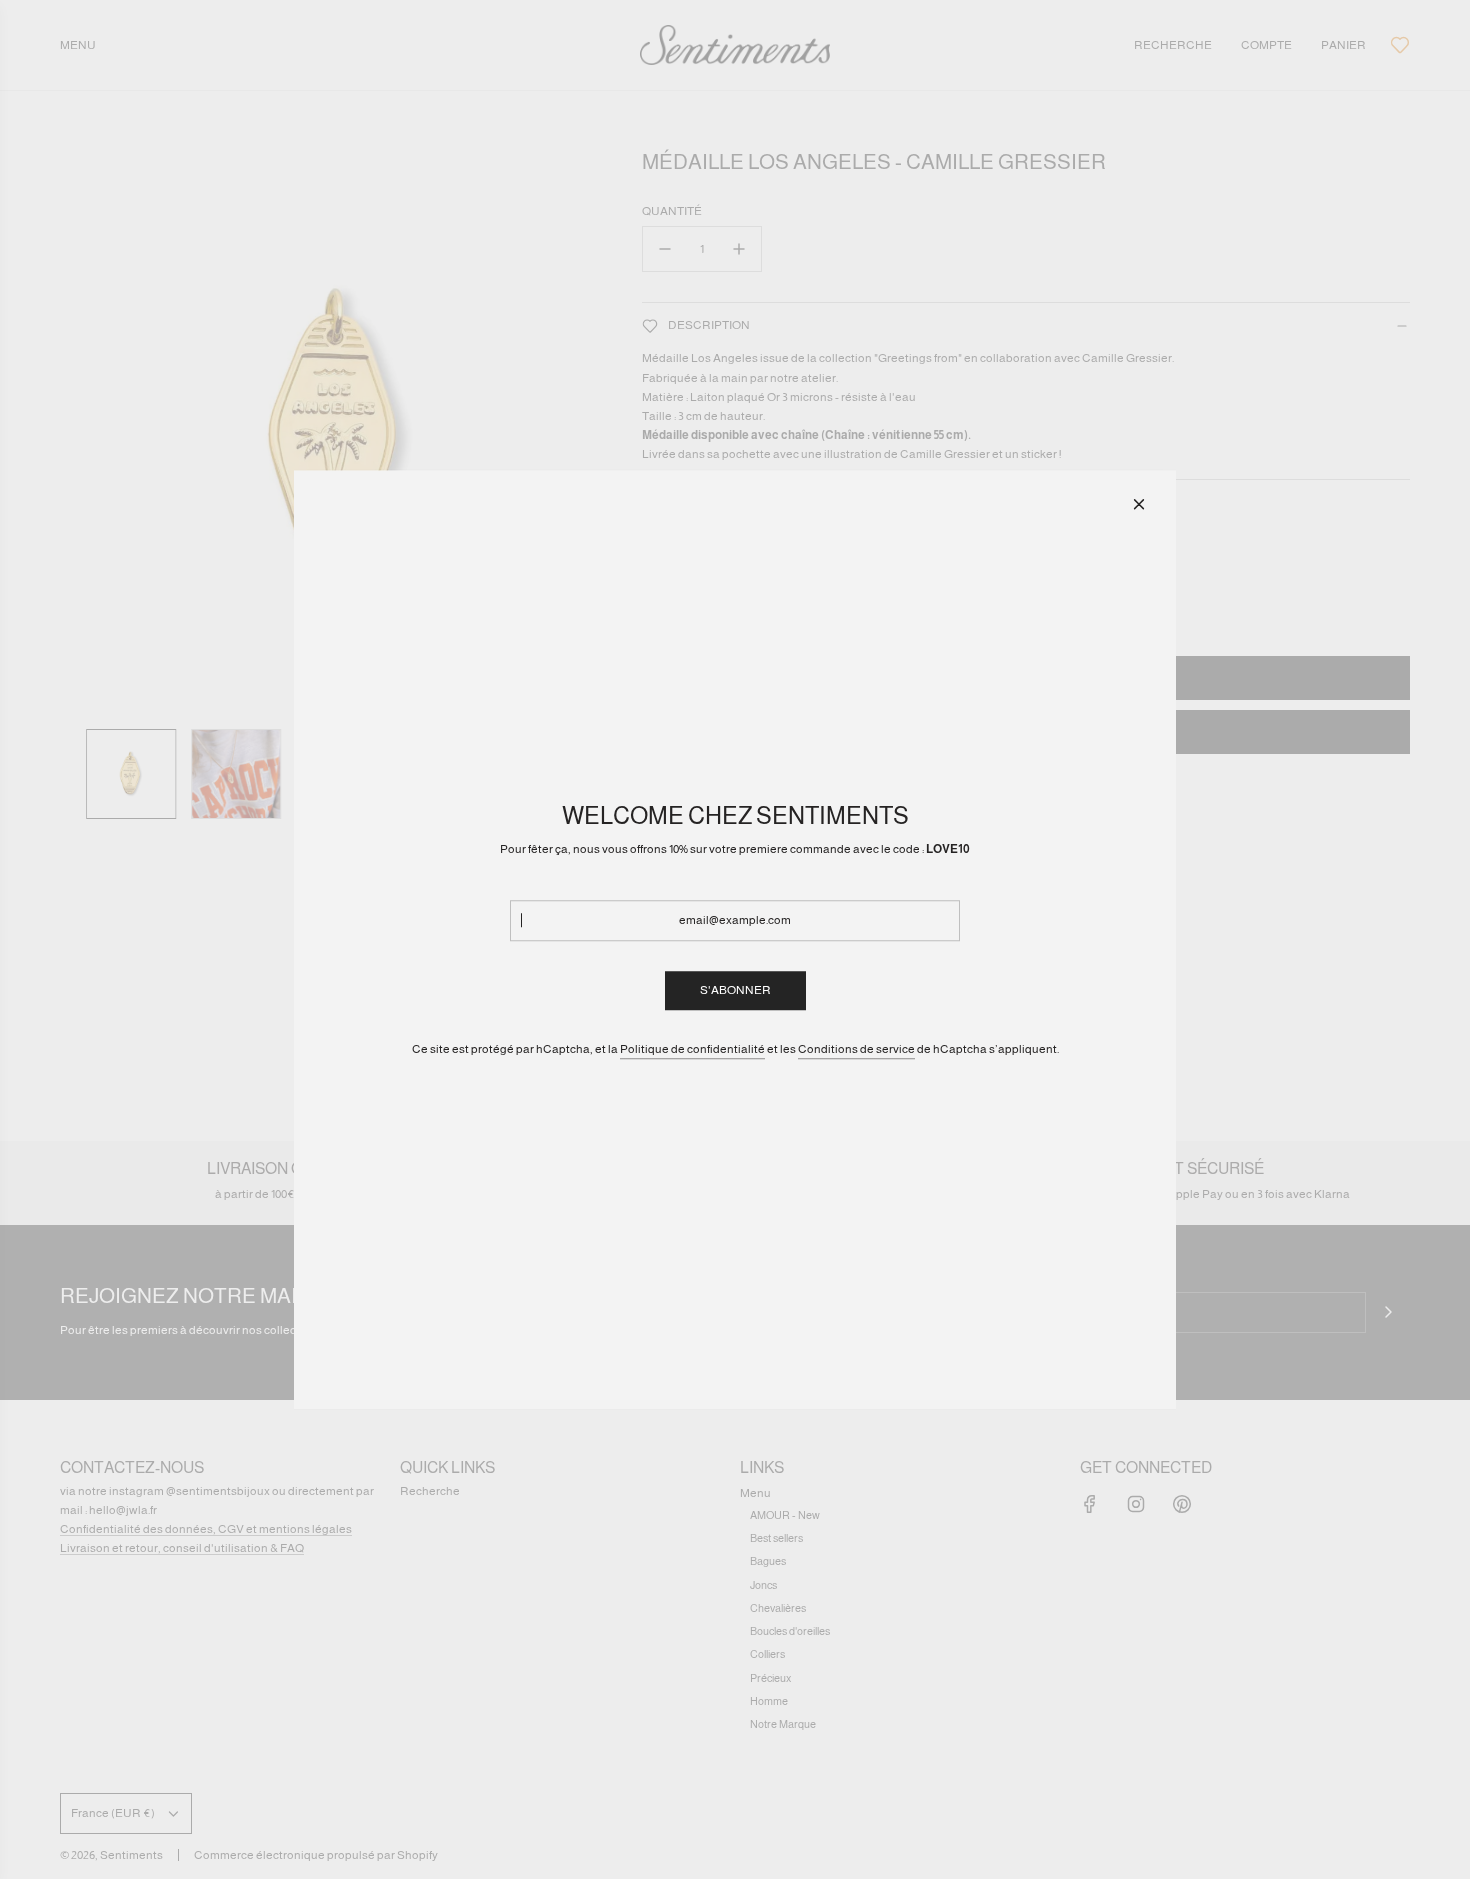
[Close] (1139, 504)
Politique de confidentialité (692, 1049)
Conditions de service (856, 1049)
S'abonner (735, 990)
